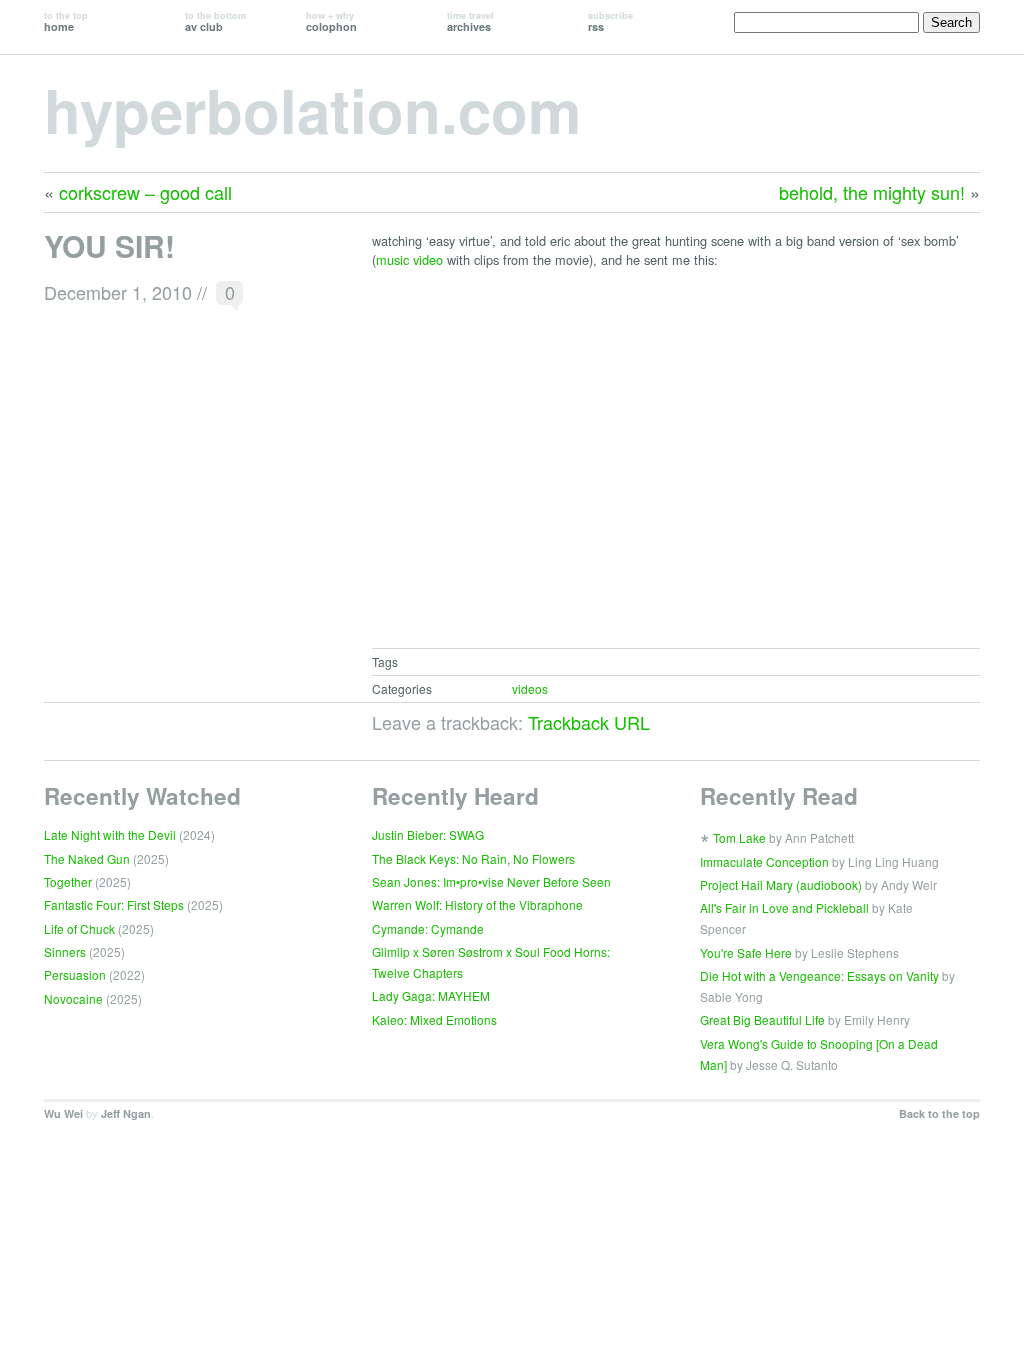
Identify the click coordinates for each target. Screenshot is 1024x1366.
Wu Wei (63, 1113)
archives (470, 21)
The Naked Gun (87, 858)
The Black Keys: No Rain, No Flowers (473, 858)
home (66, 21)
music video (409, 259)
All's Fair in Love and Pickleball (784, 907)
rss (610, 21)
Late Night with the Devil (110, 834)
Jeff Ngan (126, 1113)
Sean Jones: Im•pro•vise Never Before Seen (491, 881)
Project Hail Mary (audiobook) (781, 884)
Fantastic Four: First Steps (114, 904)
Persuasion (75, 974)
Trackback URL (589, 722)
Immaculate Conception (764, 861)
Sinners (65, 951)
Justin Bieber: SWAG (428, 834)
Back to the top (939, 1113)
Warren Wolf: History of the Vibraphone (477, 904)
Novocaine (73, 998)
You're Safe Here (746, 952)
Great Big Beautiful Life (762, 1019)
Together (68, 881)
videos (530, 688)
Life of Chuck (79, 928)
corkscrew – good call (145, 192)
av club (215, 21)
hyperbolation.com (312, 109)
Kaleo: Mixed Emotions (434, 1019)
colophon (331, 21)
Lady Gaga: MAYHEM (431, 995)
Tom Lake (739, 837)
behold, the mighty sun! (872, 192)
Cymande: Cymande (428, 928)
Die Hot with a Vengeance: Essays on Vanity (819, 975)
